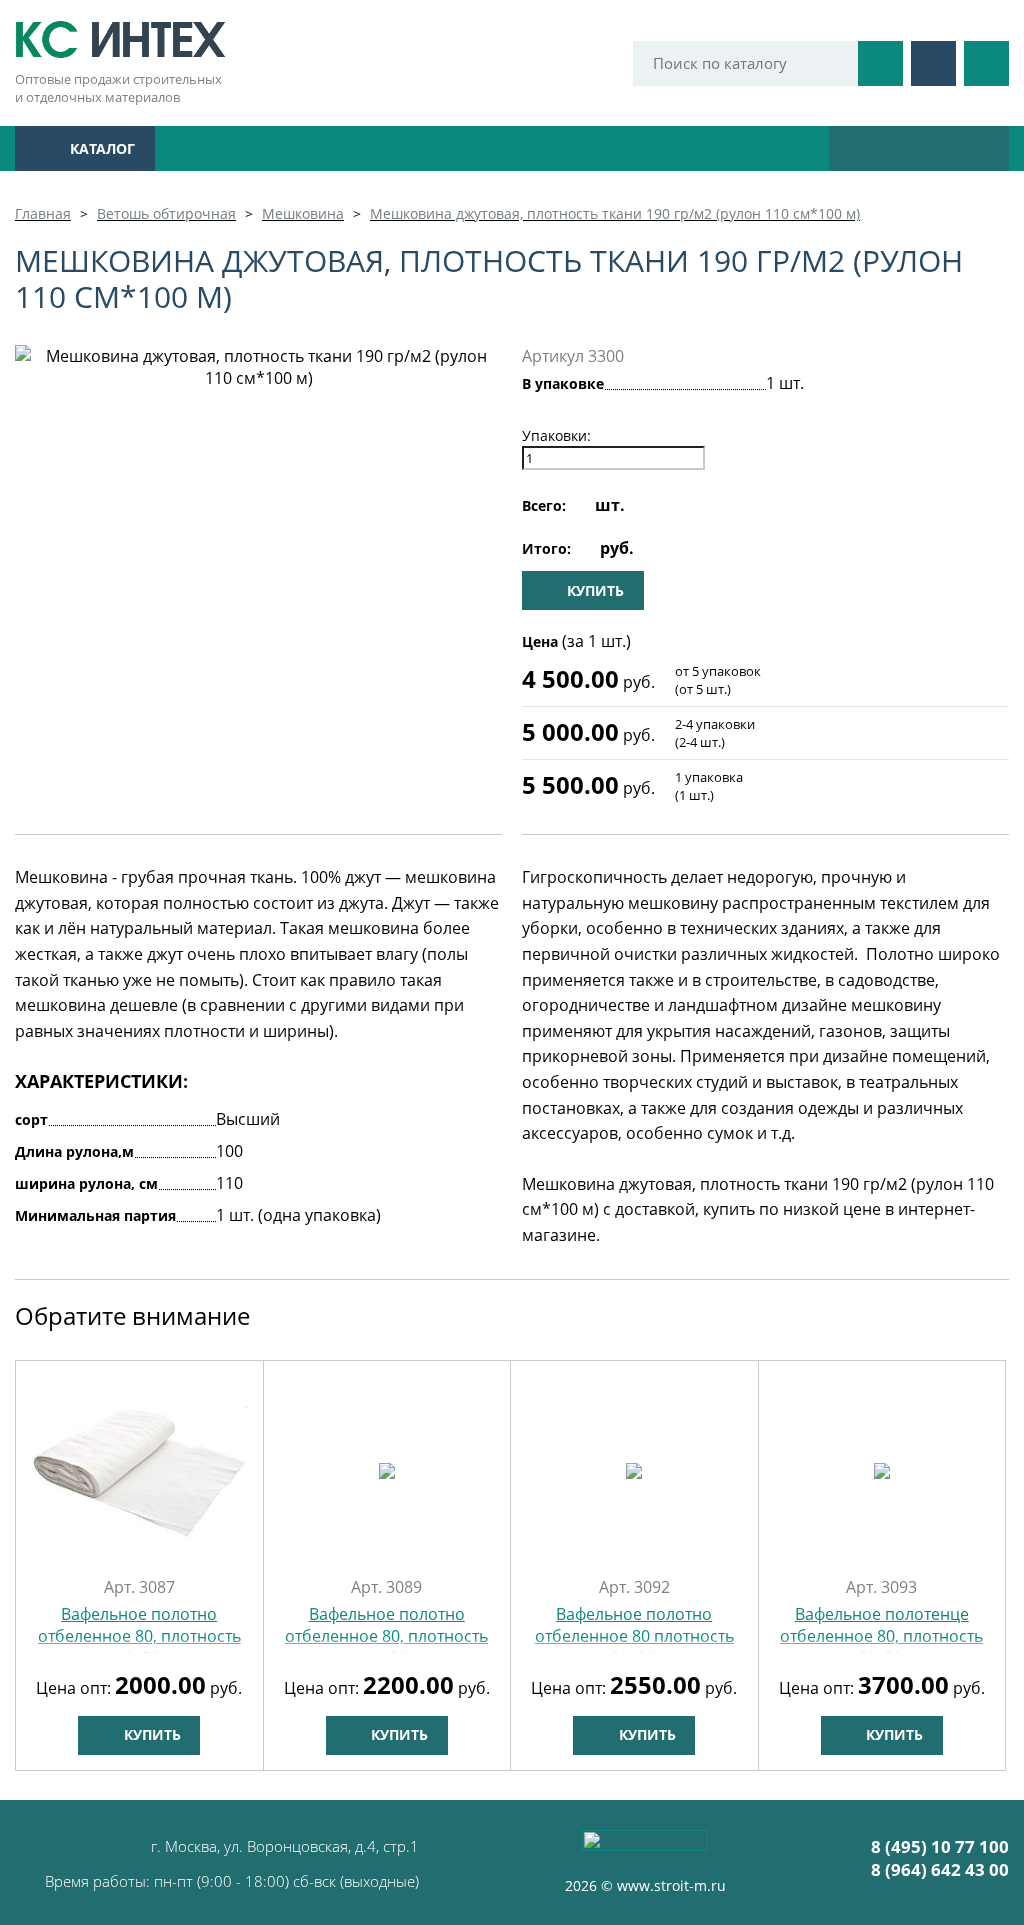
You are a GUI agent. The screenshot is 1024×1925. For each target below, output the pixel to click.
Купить (150, 1734)
